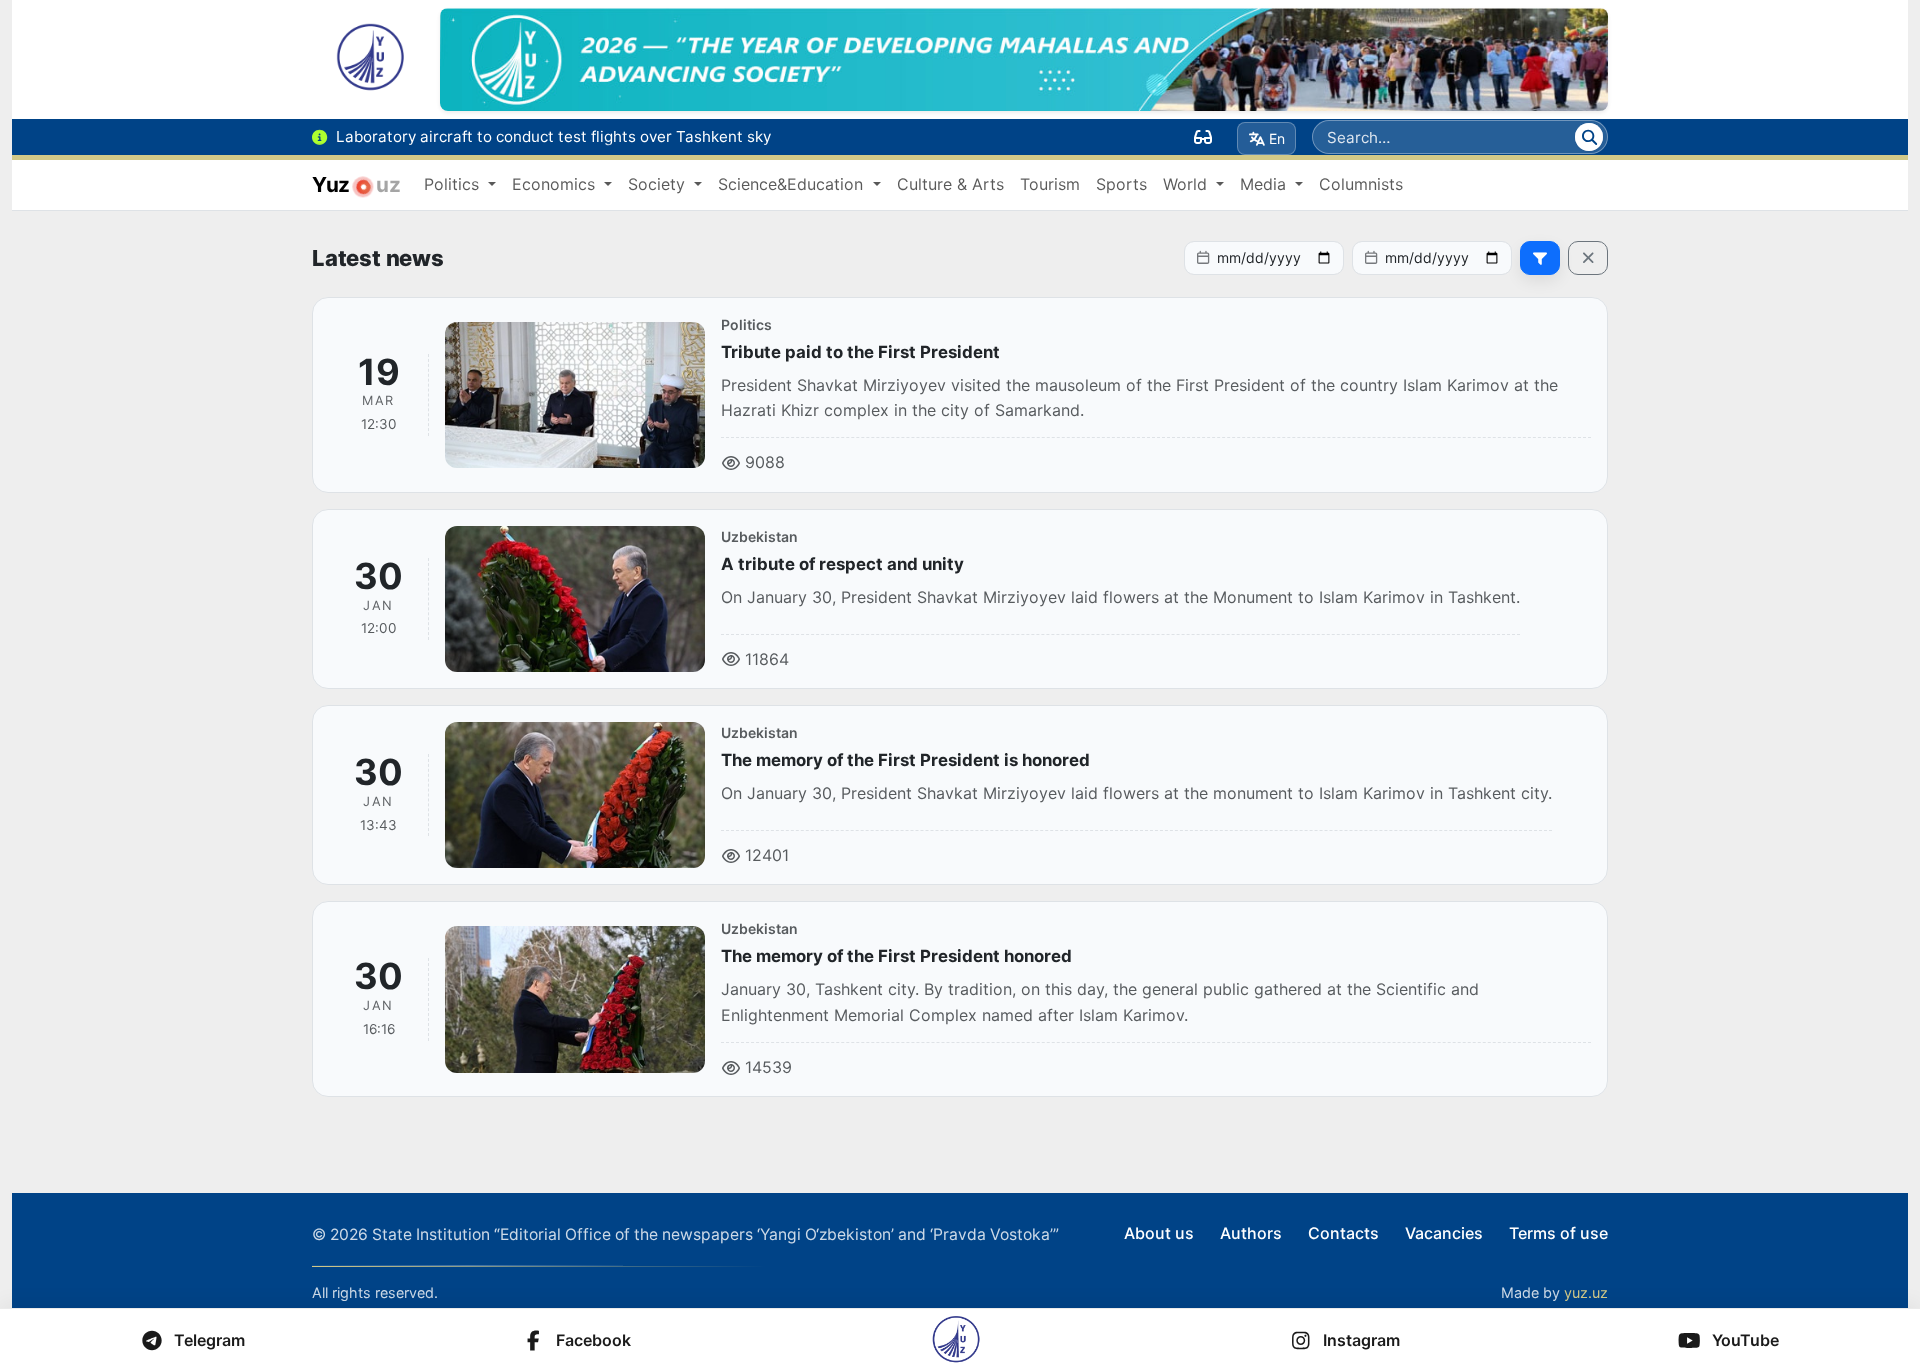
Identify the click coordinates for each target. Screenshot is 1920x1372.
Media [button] (1265, 184)
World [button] (1187, 184)
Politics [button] (454, 184)
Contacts (1343, 1233)
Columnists (1361, 184)
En (1277, 138)
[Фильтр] (1540, 258)
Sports (1121, 184)
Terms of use (1558, 1233)
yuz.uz (1586, 1292)
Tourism (1050, 184)
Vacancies (1444, 1233)
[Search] (1589, 137)
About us (1159, 1233)
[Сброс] (1588, 258)
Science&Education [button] (793, 184)
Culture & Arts (950, 184)
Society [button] (659, 184)
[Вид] (1203, 137)
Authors (1251, 1233)
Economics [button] (556, 184)
